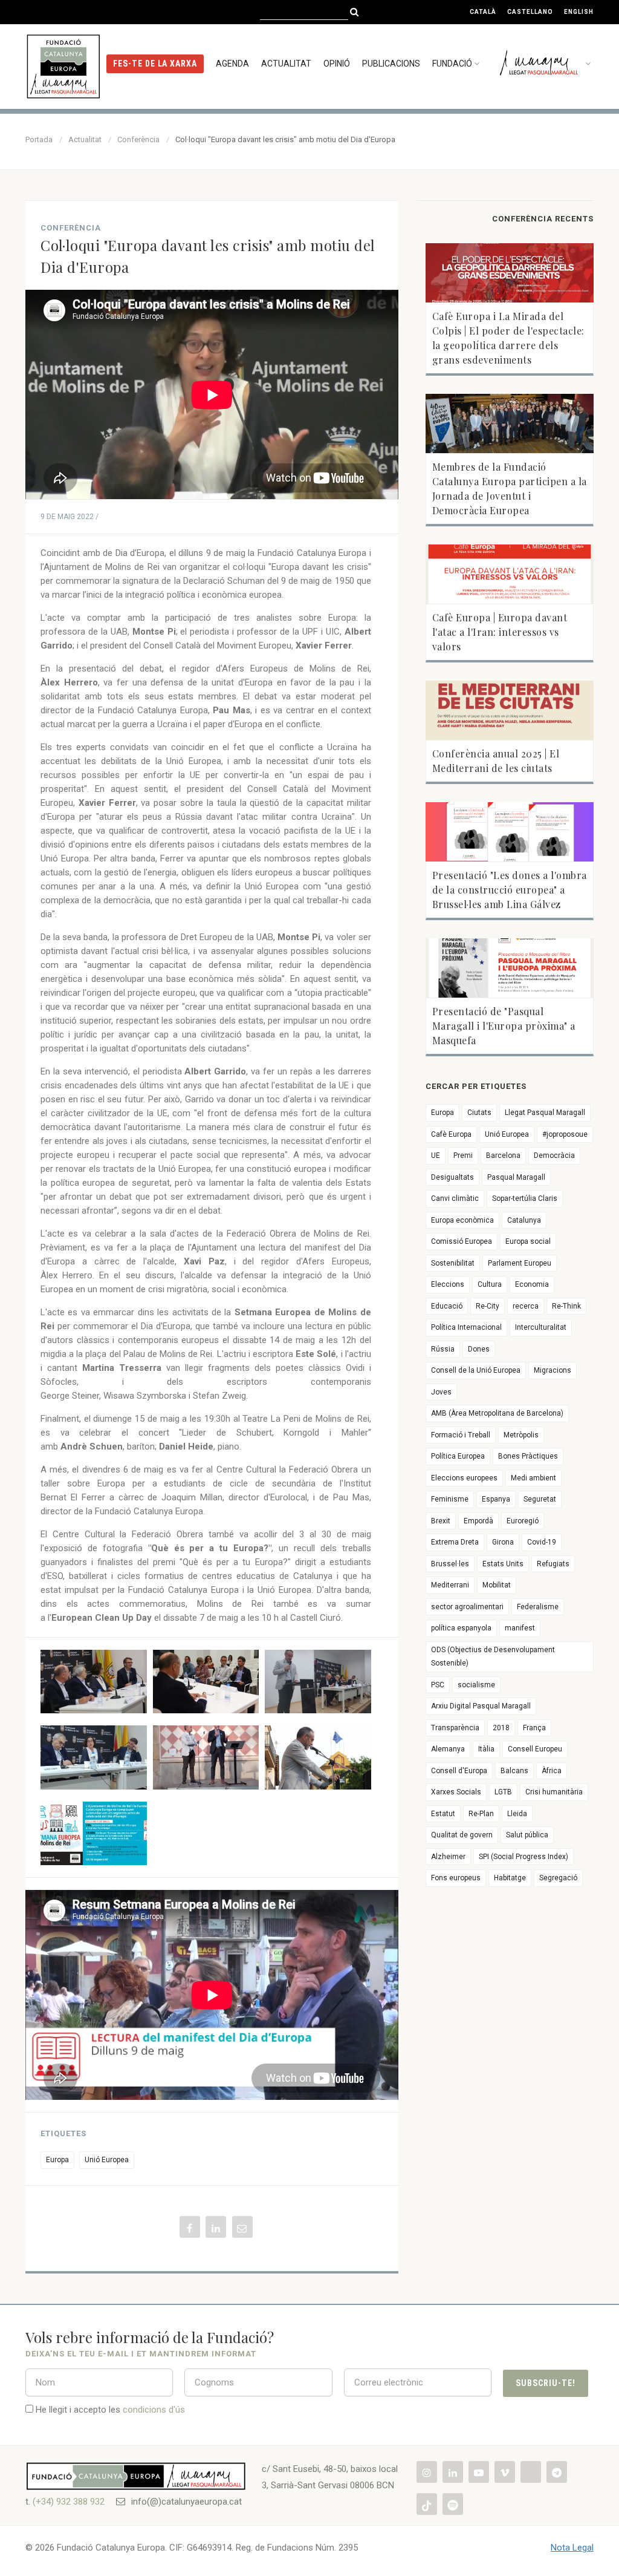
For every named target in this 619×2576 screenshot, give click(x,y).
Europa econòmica (462, 1220)
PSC (438, 1685)
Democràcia (554, 1156)
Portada (39, 139)
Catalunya (524, 1220)
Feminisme (450, 1499)
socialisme (476, 1685)
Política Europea (458, 1456)
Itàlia (486, 1749)
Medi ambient (533, 1478)
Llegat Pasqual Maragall (545, 1113)
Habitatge (510, 1878)
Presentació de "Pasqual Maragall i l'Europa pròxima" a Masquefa (504, 1026)
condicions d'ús (154, 2410)
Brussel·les (450, 1564)
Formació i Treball (461, 1435)
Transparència (455, 1728)
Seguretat (540, 1499)
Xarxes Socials (456, 1792)
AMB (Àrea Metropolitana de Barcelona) (497, 1413)
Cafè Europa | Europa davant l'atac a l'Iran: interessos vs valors (500, 632)
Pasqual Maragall (516, 1177)
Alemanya (448, 1749)
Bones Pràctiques (528, 1456)
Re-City (488, 1306)
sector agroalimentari (467, 1607)
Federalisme (538, 1607)
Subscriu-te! (546, 2383)
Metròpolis (521, 1435)
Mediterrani (450, 1585)
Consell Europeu (535, 1749)
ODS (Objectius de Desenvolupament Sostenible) (493, 1657)
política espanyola (461, 1628)
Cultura (490, 1284)
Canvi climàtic (455, 1198)
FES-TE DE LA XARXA (155, 64)
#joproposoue (565, 1134)
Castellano (530, 12)
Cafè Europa (451, 1134)
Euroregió (523, 1521)
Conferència (138, 139)
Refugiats (553, 1564)
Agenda (232, 64)
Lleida (517, 1814)
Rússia (443, 1349)
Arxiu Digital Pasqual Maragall (481, 1706)
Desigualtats (452, 1177)
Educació (447, 1306)
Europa (57, 2160)
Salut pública (527, 1835)
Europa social (528, 1241)
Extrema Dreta (455, 1542)
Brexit (441, 1521)
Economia (532, 1284)
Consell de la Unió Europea (476, 1370)
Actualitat (286, 64)
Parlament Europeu (520, 1263)
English (579, 12)
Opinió (337, 64)
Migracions (553, 1370)
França (534, 1728)
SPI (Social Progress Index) (523, 1857)
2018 (501, 1728)
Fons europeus (456, 1878)
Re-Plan (481, 1814)
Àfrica (552, 1771)
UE (436, 1156)
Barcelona (503, 1156)
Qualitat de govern (462, 1835)
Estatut (443, 1814)
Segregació (558, 1878)
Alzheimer (448, 1857)
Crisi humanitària (554, 1792)
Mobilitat (497, 1585)
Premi (463, 1156)
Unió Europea (107, 2160)
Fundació (452, 64)
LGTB (503, 1792)
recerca (526, 1306)
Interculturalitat (541, 1327)
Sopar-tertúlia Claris (525, 1198)
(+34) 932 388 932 (69, 2502)
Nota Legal (572, 2548)
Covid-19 (542, 1542)
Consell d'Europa (459, 1771)
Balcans (514, 1771)
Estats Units (503, 1564)
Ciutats (479, 1113)
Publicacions (391, 64)
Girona (503, 1542)
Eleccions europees (464, 1478)
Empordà (478, 1521)
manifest (520, 1628)
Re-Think (566, 1306)
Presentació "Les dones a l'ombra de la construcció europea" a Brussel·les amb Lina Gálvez (510, 890)
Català (483, 12)
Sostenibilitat (453, 1263)
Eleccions (448, 1284)
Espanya (496, 1499)
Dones (479, 1349)
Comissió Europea (462, 1241)
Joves (441, 1392)
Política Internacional (466, 1327)
